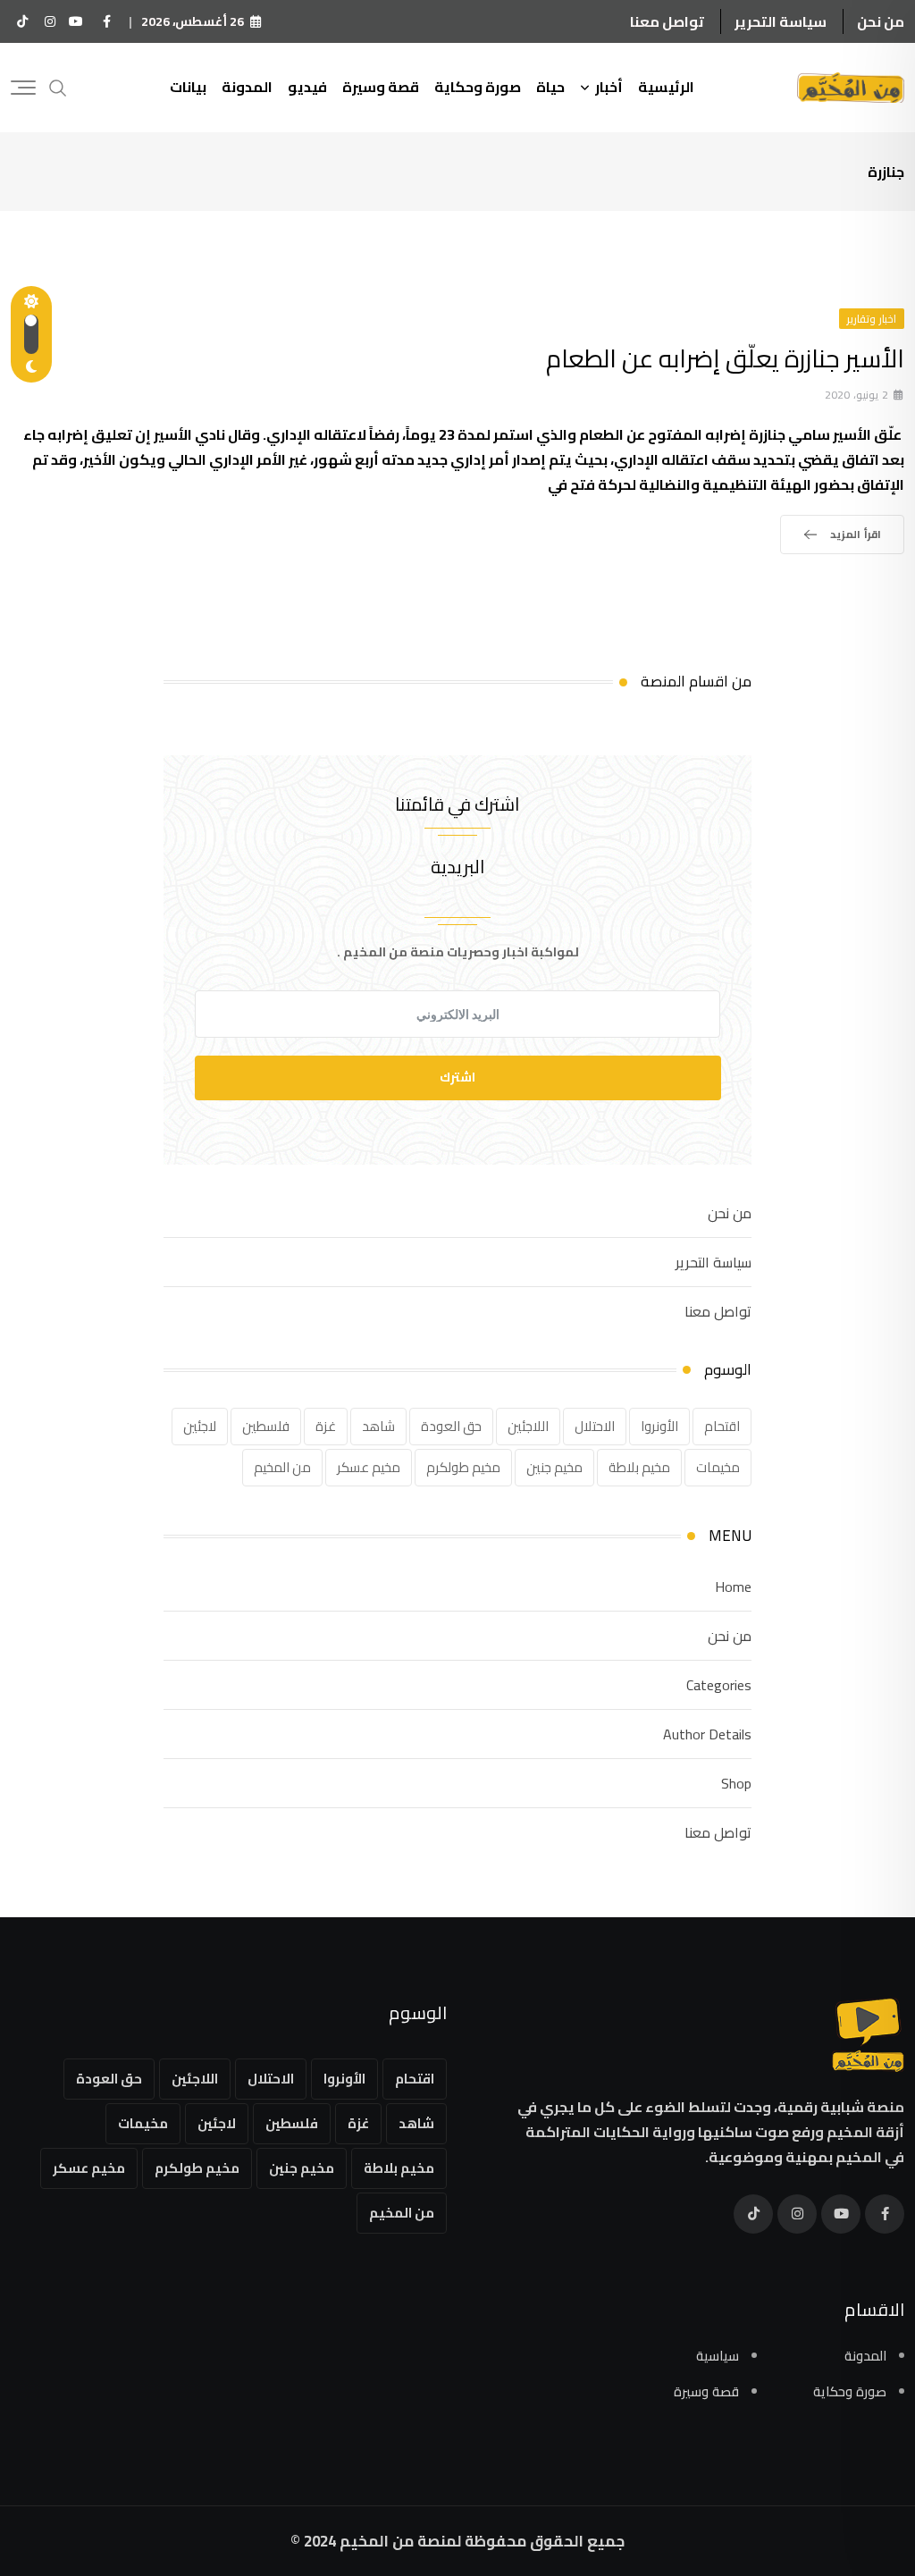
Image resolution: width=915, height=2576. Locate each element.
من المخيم (282, 1467)
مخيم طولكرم (463, 1467)
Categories (719, 1685)
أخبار (609, 87)
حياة (550, 87)
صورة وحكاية (478, 87)
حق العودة (451, 1426)
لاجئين (200, 1426)
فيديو (307, 87)
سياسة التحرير (781, 21)
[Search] (58, 86)
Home (733, 1587)
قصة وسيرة (381, 87)
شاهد (378, 1426)
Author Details (707, 1734)
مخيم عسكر (369, 1467)
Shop (736, 1783)
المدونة (247, 87)
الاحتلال (595, 1426)
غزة (326, 1426)
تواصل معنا (667, 21)
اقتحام (722, 1426)
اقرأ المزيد (856, 534)
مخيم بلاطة (639, 1467)
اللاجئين (528, 1426)
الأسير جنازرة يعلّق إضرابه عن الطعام (725, 358)
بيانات (188, 87)
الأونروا (659, 1426)
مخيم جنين (554, 1467)
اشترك (457, 1077)
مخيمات (718, 1467)
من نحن (881, 21)
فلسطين (266, 1426)
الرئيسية (666, 87)
